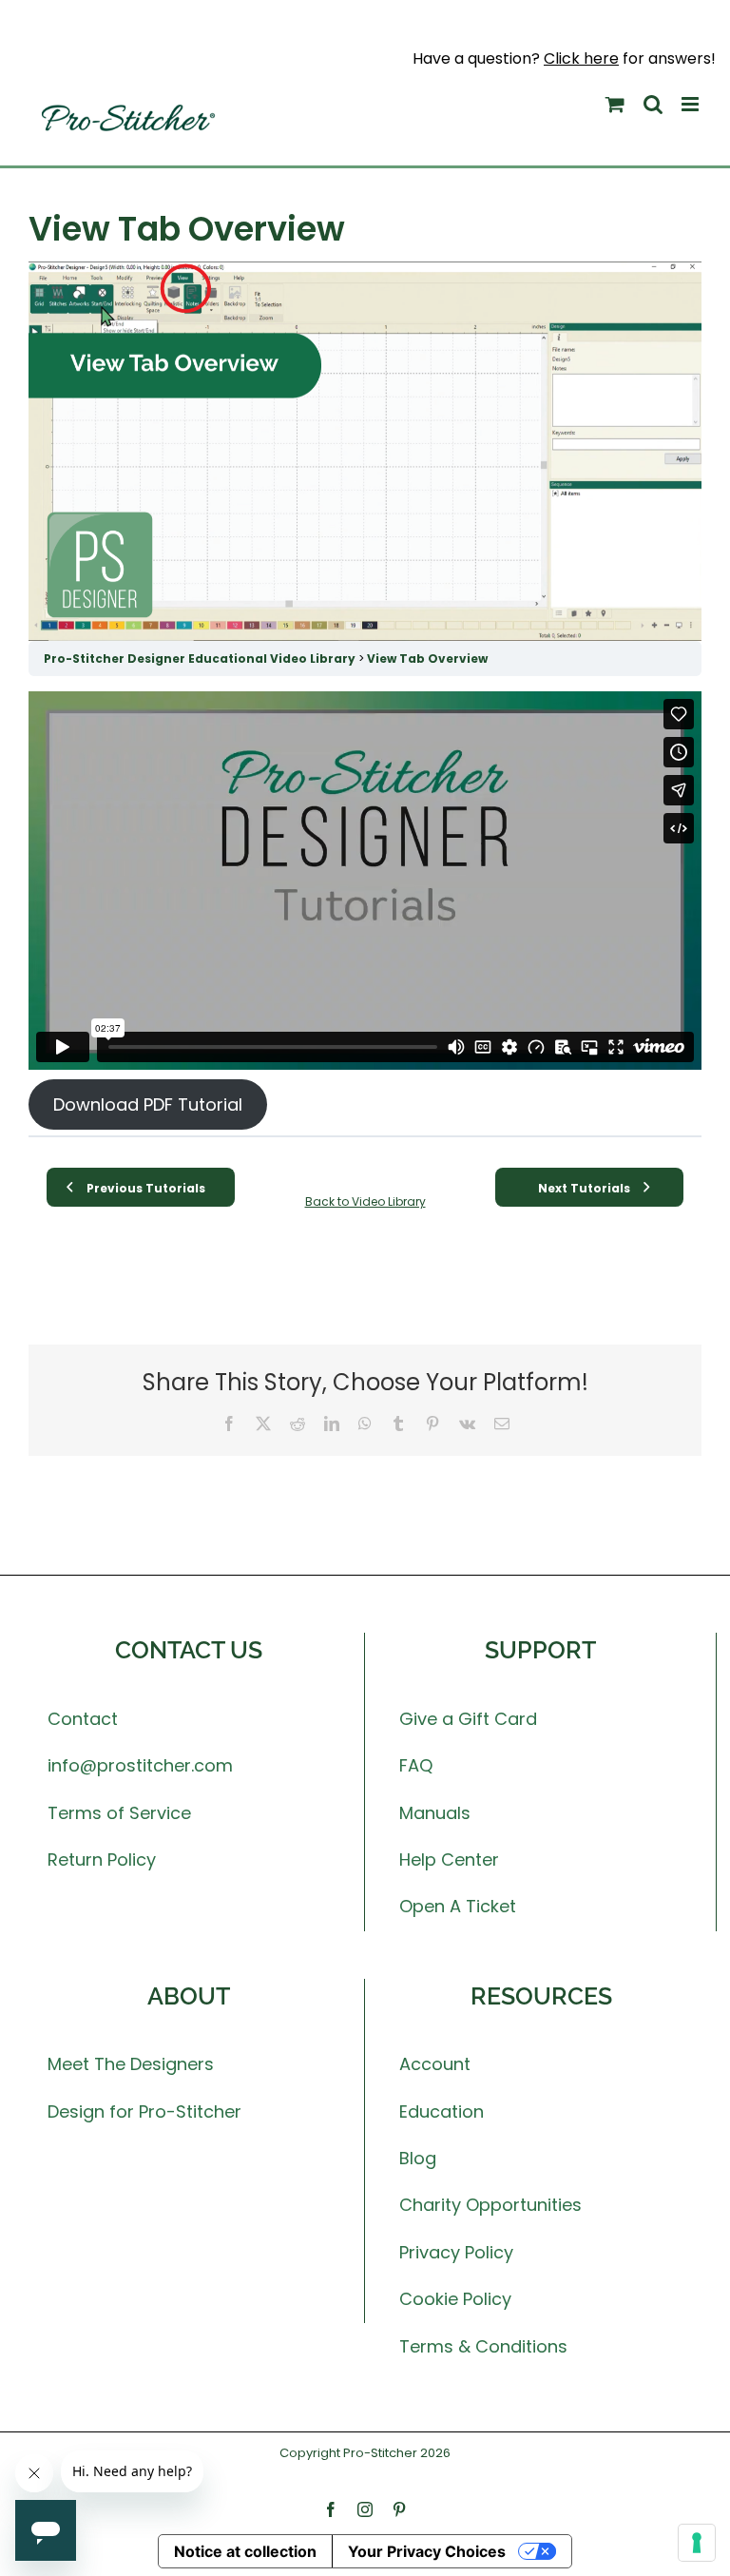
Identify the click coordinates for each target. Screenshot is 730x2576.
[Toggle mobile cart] (615, 104)
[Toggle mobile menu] (692, 104)
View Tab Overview (427, 659)
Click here (581, 58)
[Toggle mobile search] (653, 104)
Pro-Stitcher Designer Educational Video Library (201, 659)
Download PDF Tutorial (148, 1104)
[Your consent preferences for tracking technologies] (697, 2543)
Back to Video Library (365, 1201)
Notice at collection (245, 2551)
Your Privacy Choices (427, 2551)
